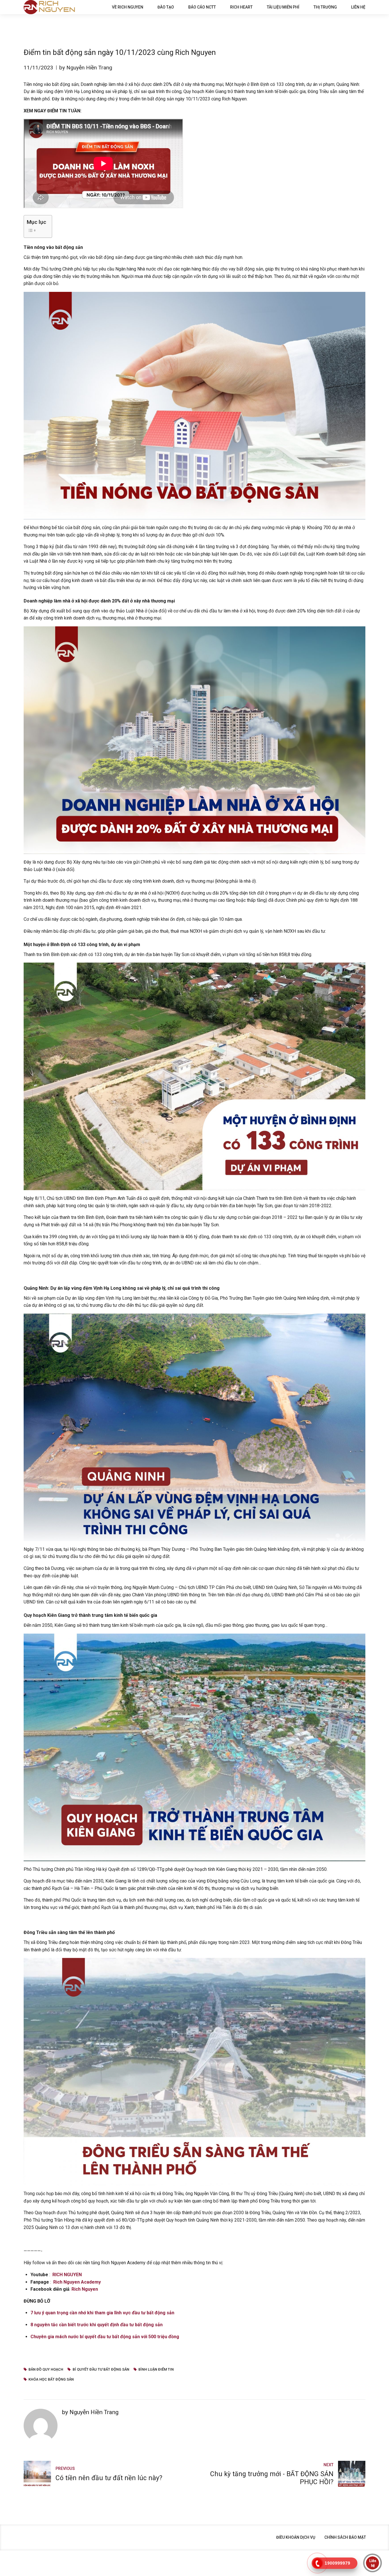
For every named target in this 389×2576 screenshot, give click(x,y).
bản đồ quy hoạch (46, 2369)
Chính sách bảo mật (345, 2537)
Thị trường (325, 7)
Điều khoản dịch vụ (296, 2537)
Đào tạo (166, 7)
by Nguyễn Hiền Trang (86, 68)
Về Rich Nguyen (128, 7)
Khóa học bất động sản (51, 2379)
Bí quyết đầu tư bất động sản (101, 2369)
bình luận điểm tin (156, 2369)
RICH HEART (241, 7)
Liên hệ (358, 7)
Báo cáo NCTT (202, 7)
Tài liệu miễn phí (283, 7)
